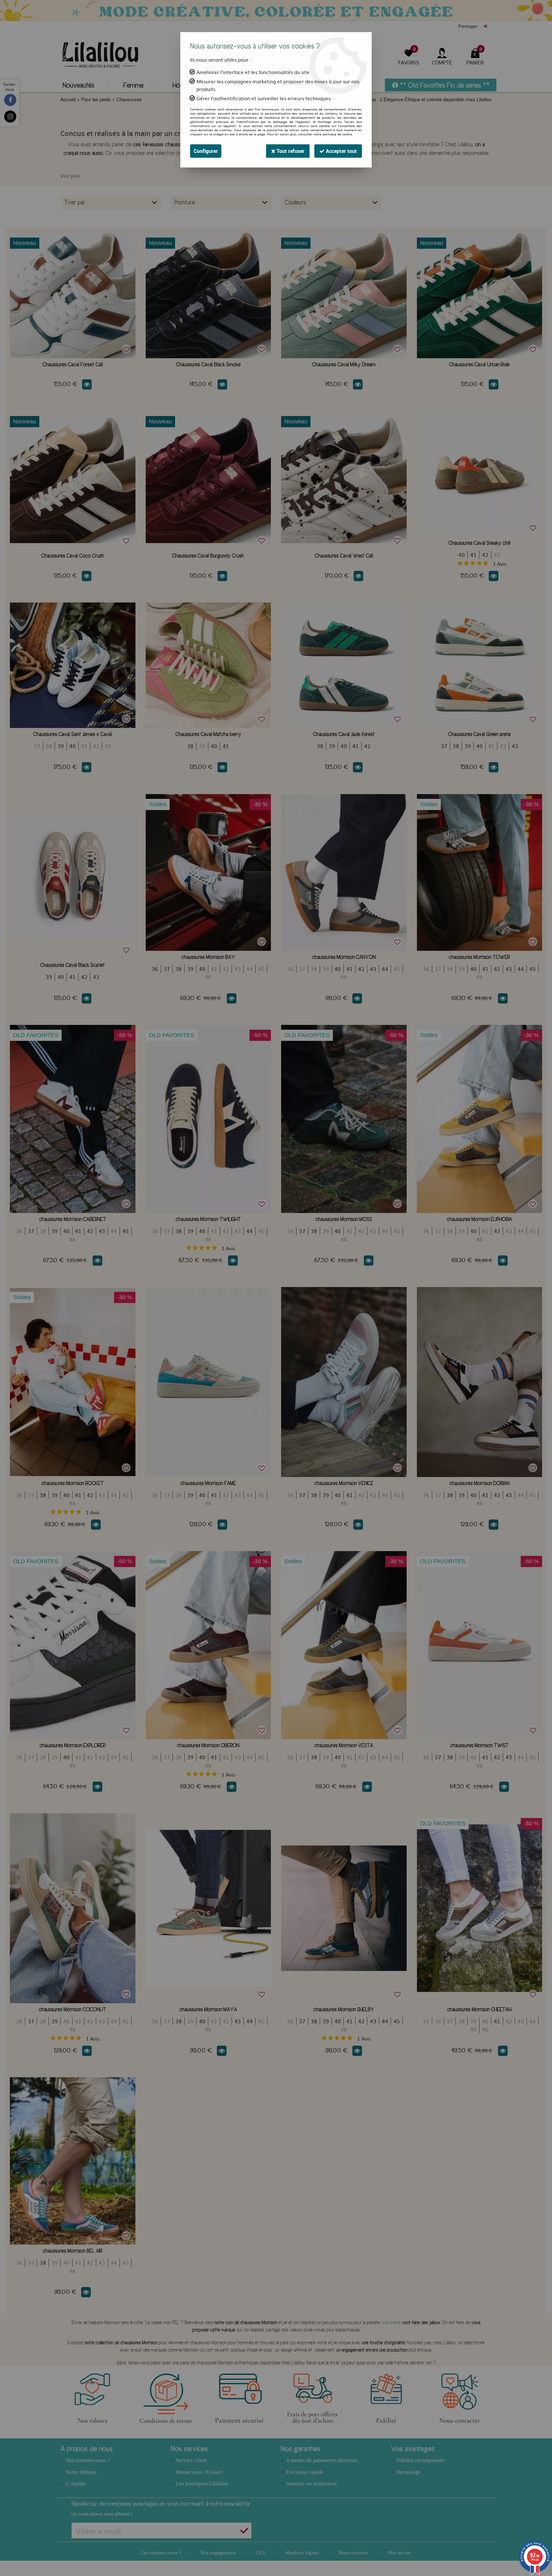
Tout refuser (290, 151)
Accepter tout (341, 151)
